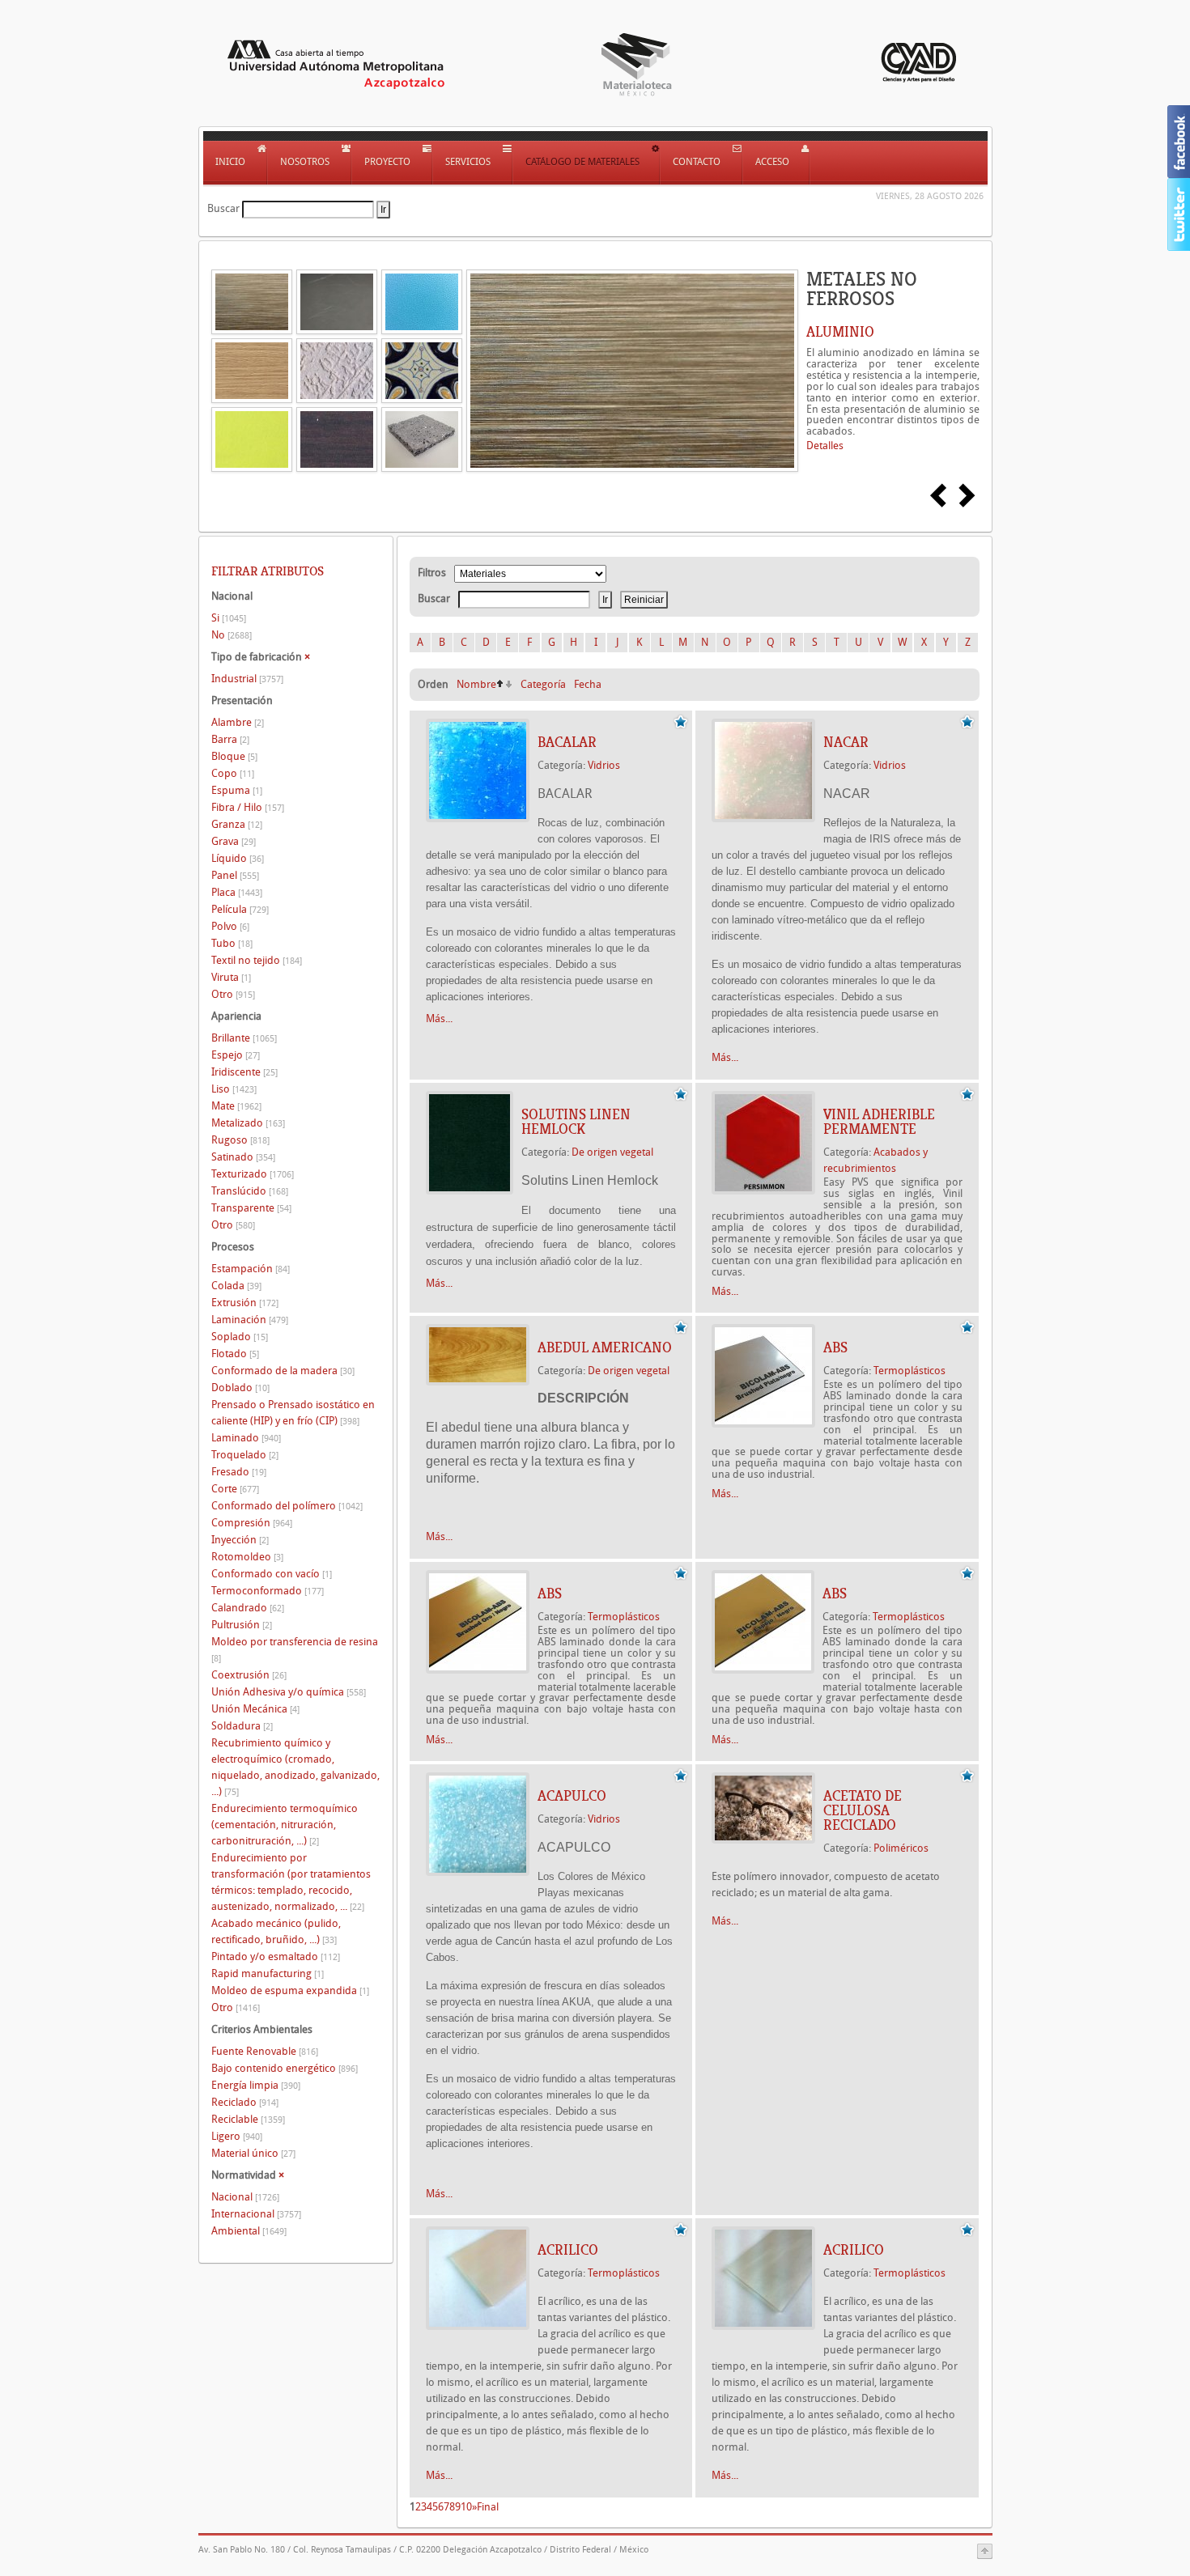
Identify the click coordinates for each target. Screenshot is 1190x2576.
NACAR (846, 742)
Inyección (240, 1540)
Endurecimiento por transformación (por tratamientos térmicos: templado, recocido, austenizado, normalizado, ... (291, 1882)
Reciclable (248, 2119)
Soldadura (242, 1726)
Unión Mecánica (255, 1709)
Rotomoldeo (247, 1557)
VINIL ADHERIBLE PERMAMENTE (879, 1122)
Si (229, 618)
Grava (234, 841)
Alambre (238, 722)
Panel (235, 875)
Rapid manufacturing (268, 1973)
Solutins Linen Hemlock (576, 1122)
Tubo (232, 943)
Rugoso (240, 1140)
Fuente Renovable (265, 2051)
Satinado (243, 1157)
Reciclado (245, 2102)
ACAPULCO (572, 1796)
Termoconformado (268, 1591)
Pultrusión (242, 1625)
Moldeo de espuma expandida (290, 1990)
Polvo (230, 926)
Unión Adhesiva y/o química (289, 1692)
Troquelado (245, 1455)
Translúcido (250, 1191)
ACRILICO (568, 2250)
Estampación (251, 1269)
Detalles (825, 446)
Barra (230, 739)
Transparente (251, 1208)
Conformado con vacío (272, 1574)
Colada (236, 1286)
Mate (236, 1106)
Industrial (247, 679)
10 (466, 2507)
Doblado (240, 1388)
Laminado (246, 1438)
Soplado (240, 1337)
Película (240, 909)
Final (488, 2507)
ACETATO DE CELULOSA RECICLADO (863, 1810)
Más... (439, 1019)
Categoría (543, 684)
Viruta (231, 977)
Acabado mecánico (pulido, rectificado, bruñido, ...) (276, 1931)
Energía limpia (256, 2085)
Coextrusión (249, 1675)
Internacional (256, 2214)
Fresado (239, 1472)
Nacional (245, 2197)
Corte (235, 1489)
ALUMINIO (840, 332)
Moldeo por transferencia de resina (295, 1650)
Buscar (223, 208)
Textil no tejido (257, 960)
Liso (234, 1089)
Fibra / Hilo (248, 807)
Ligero (237, 2136)
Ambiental (249, 2231)
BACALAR (567, 742)
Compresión (252, 1523)
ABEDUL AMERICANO (605, 1347)
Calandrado (248, 1608)
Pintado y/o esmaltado (276, 1956)
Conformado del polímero (287, 1506)
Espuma (237, 790)
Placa (237, 892)
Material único (253, 2153)
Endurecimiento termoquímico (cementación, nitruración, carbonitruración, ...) (285, 1825)
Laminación (250, 1320)
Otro (233, 994)
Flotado (235, 1354)
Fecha (588, 684)
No (232, 635)
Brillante (244, 1038)
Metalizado (248, 1123)
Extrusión (245, 1303)
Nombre (476, 684)
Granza (237, 824)
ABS (835, 1347)
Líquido (238, 858)
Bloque (234, 756)
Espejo (236, 1055)
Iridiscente (244, 1072)
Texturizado (253, 1174)
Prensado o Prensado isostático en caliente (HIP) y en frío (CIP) (293, 1413)
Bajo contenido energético (285, 2068)
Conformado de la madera (283, 1371)
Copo (233, 773)
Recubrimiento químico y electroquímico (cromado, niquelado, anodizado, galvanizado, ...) (295, 1767)
